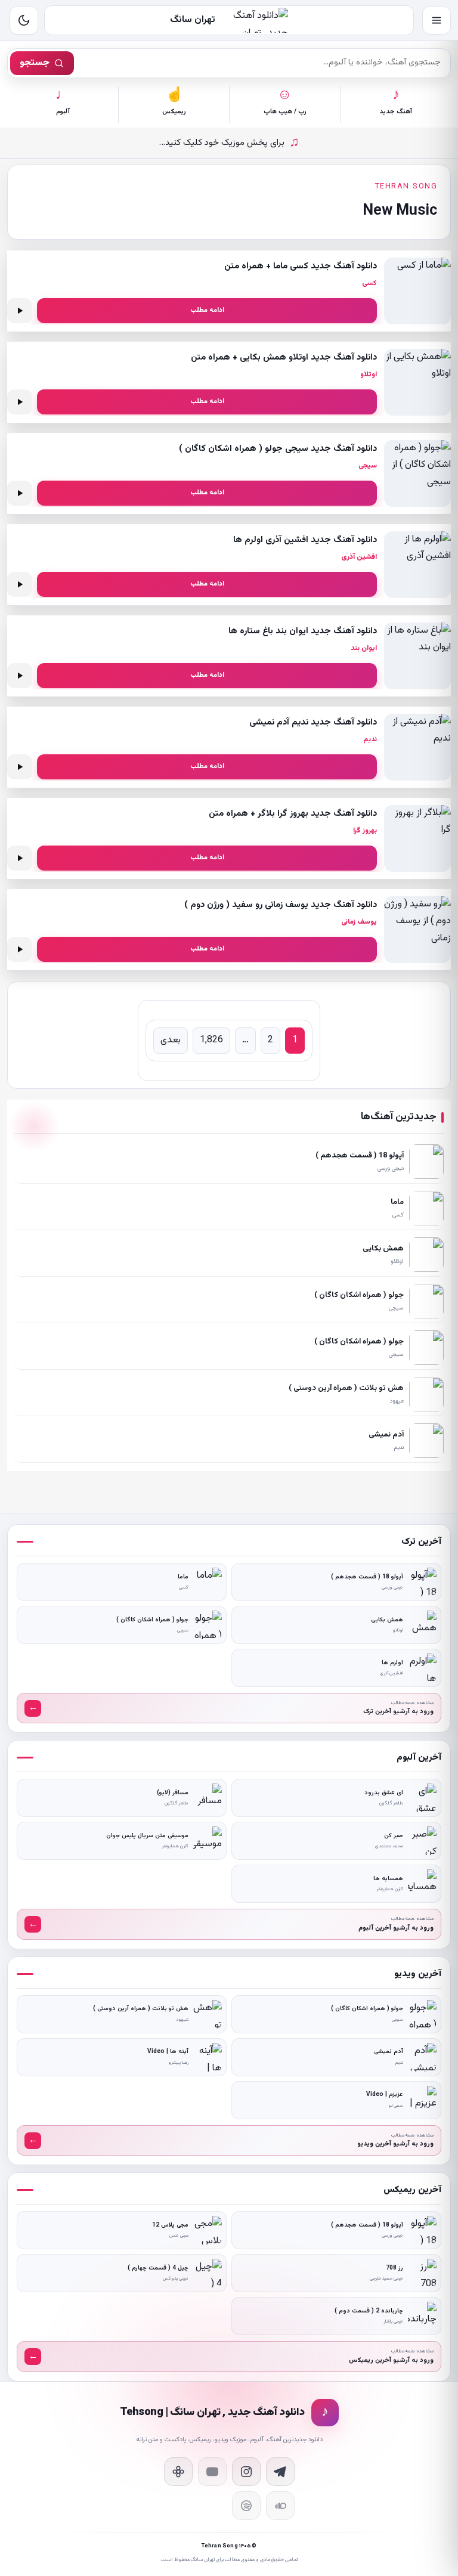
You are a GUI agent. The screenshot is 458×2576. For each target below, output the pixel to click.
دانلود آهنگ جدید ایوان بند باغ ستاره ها (303, 631)
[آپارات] (178, 2472)
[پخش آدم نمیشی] (20, 767)
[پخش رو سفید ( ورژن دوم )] (20, 949)
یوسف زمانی (359, 922)
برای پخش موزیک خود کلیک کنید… (229, 143)
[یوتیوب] (212, 2472)
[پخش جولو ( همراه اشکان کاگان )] (20, 493)
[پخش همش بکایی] (20, 402)
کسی (369, 283)
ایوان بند (364, 648)
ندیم (370, 739)
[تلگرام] (280, 2472)
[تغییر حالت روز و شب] (24, 20)
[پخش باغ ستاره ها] (20, 676)
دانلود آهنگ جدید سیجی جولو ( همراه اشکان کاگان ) (278, 449)
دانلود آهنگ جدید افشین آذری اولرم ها (305, 540)
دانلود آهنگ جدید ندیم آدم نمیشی (313, 722)
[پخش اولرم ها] (20, 584)
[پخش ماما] (20, 311)
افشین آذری (359, 557)
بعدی (171, 1040)
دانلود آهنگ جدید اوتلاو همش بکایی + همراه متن (284, 357)
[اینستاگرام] (246, 2472)
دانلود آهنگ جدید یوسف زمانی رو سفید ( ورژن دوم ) (281, 905)
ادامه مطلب (207, 310)
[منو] (437, 20)
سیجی (368, 466)
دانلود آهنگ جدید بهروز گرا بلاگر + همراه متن (293, 814)
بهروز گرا (365, 831)
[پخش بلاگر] (20, 858)
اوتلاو (369, 374)
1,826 (211, 1040)
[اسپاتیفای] (246, 2506)
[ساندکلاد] (280, 2506)
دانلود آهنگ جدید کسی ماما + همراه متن (301, 266)
